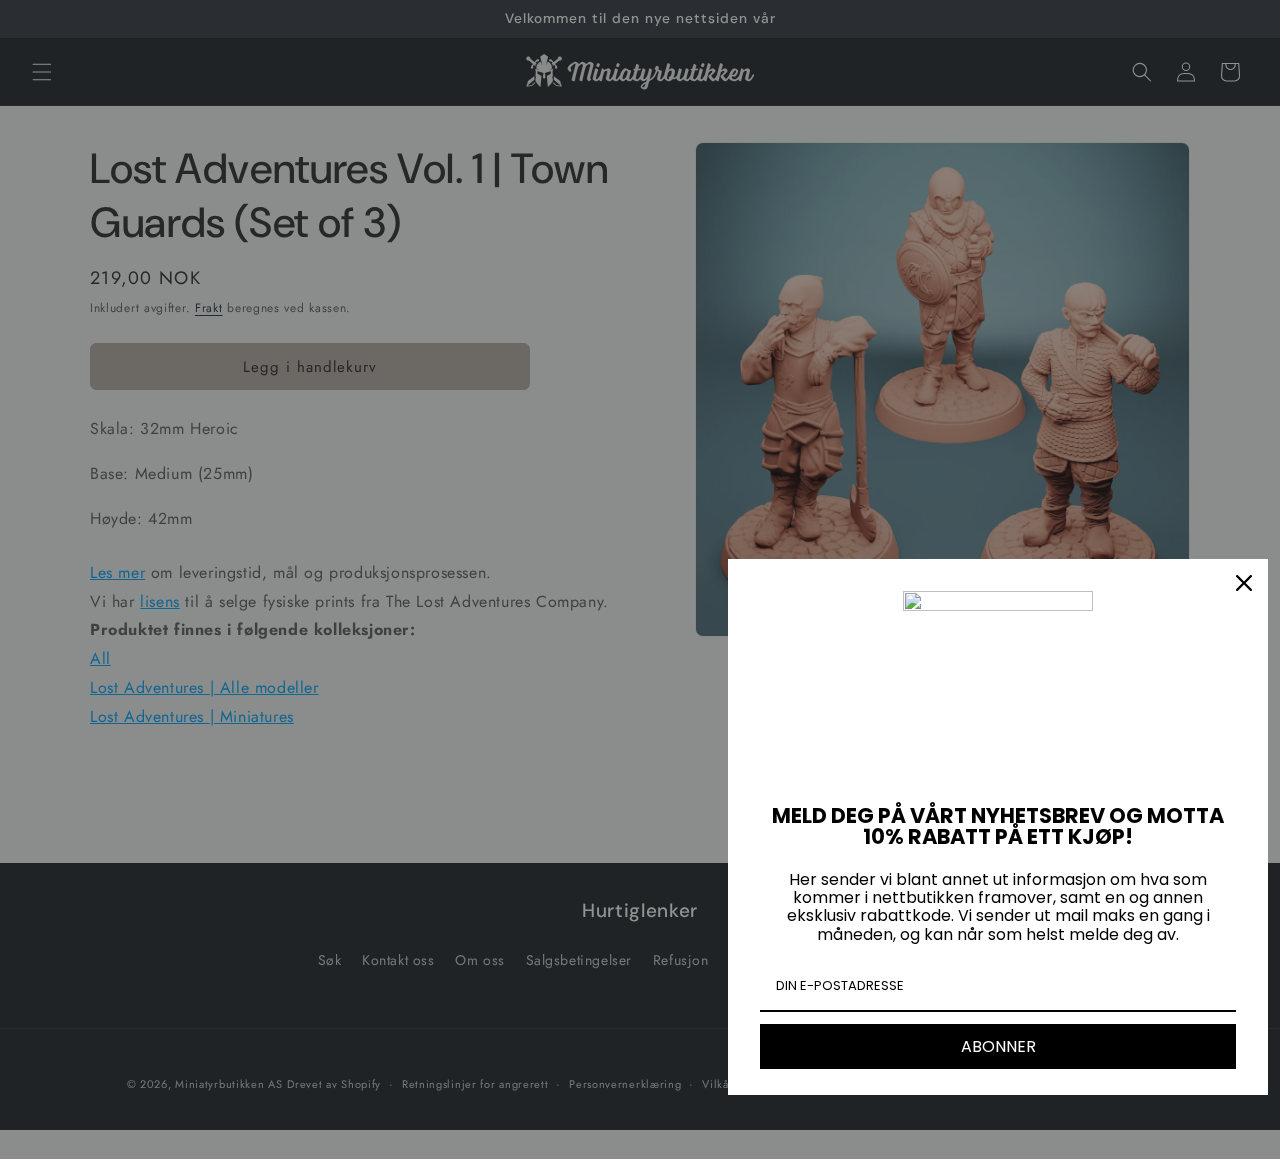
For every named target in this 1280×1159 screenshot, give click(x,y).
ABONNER (998, 1046)
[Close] (1244, 583)
